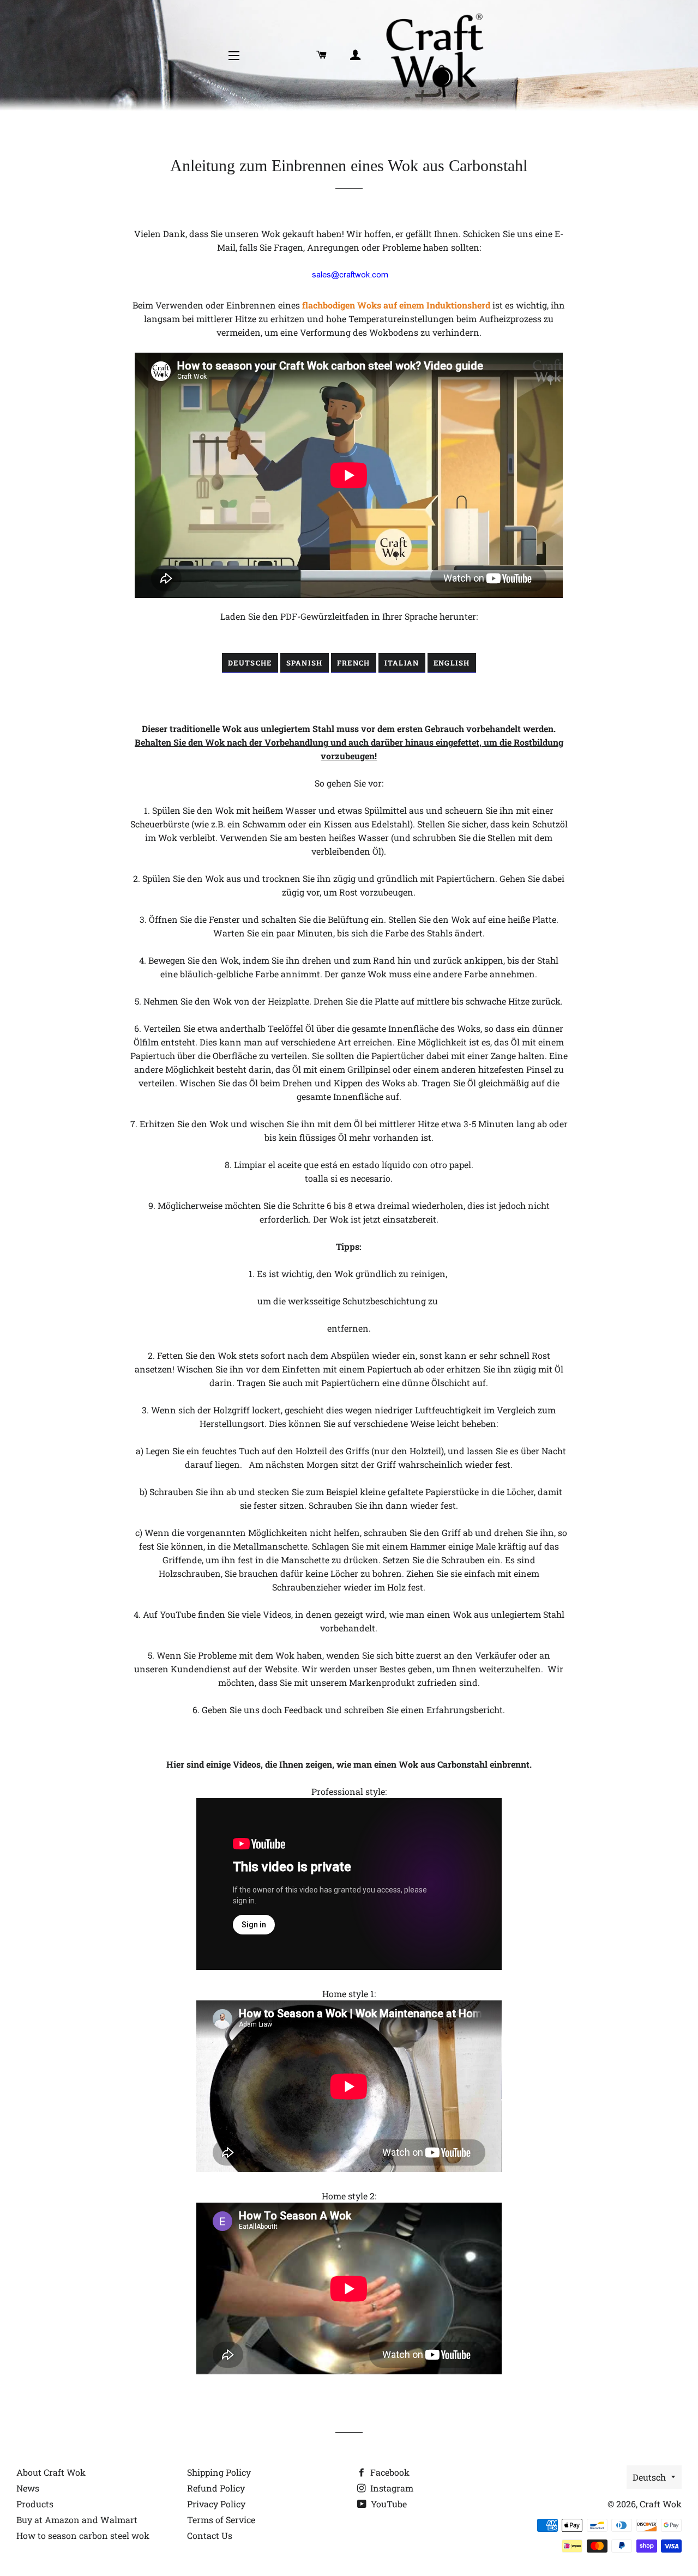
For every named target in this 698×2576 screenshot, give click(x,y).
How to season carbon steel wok (83, 2535)
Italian (402, 663)
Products (35, 2504)
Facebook (389, 2472)
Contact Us (210, 2535)
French (354, 663)
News (28, 2488)
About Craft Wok (51, 2472)
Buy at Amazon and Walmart (77, 2520)
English (452, 663)
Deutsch (649, 2477)
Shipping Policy (219, 2472)
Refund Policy (216, 2488)
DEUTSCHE (250, 663)
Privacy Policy (216, 2504)
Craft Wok (661, 2504)
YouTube (388, 2504)
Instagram (391, 2488)
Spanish (305, 663)
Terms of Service (221, 2520)
